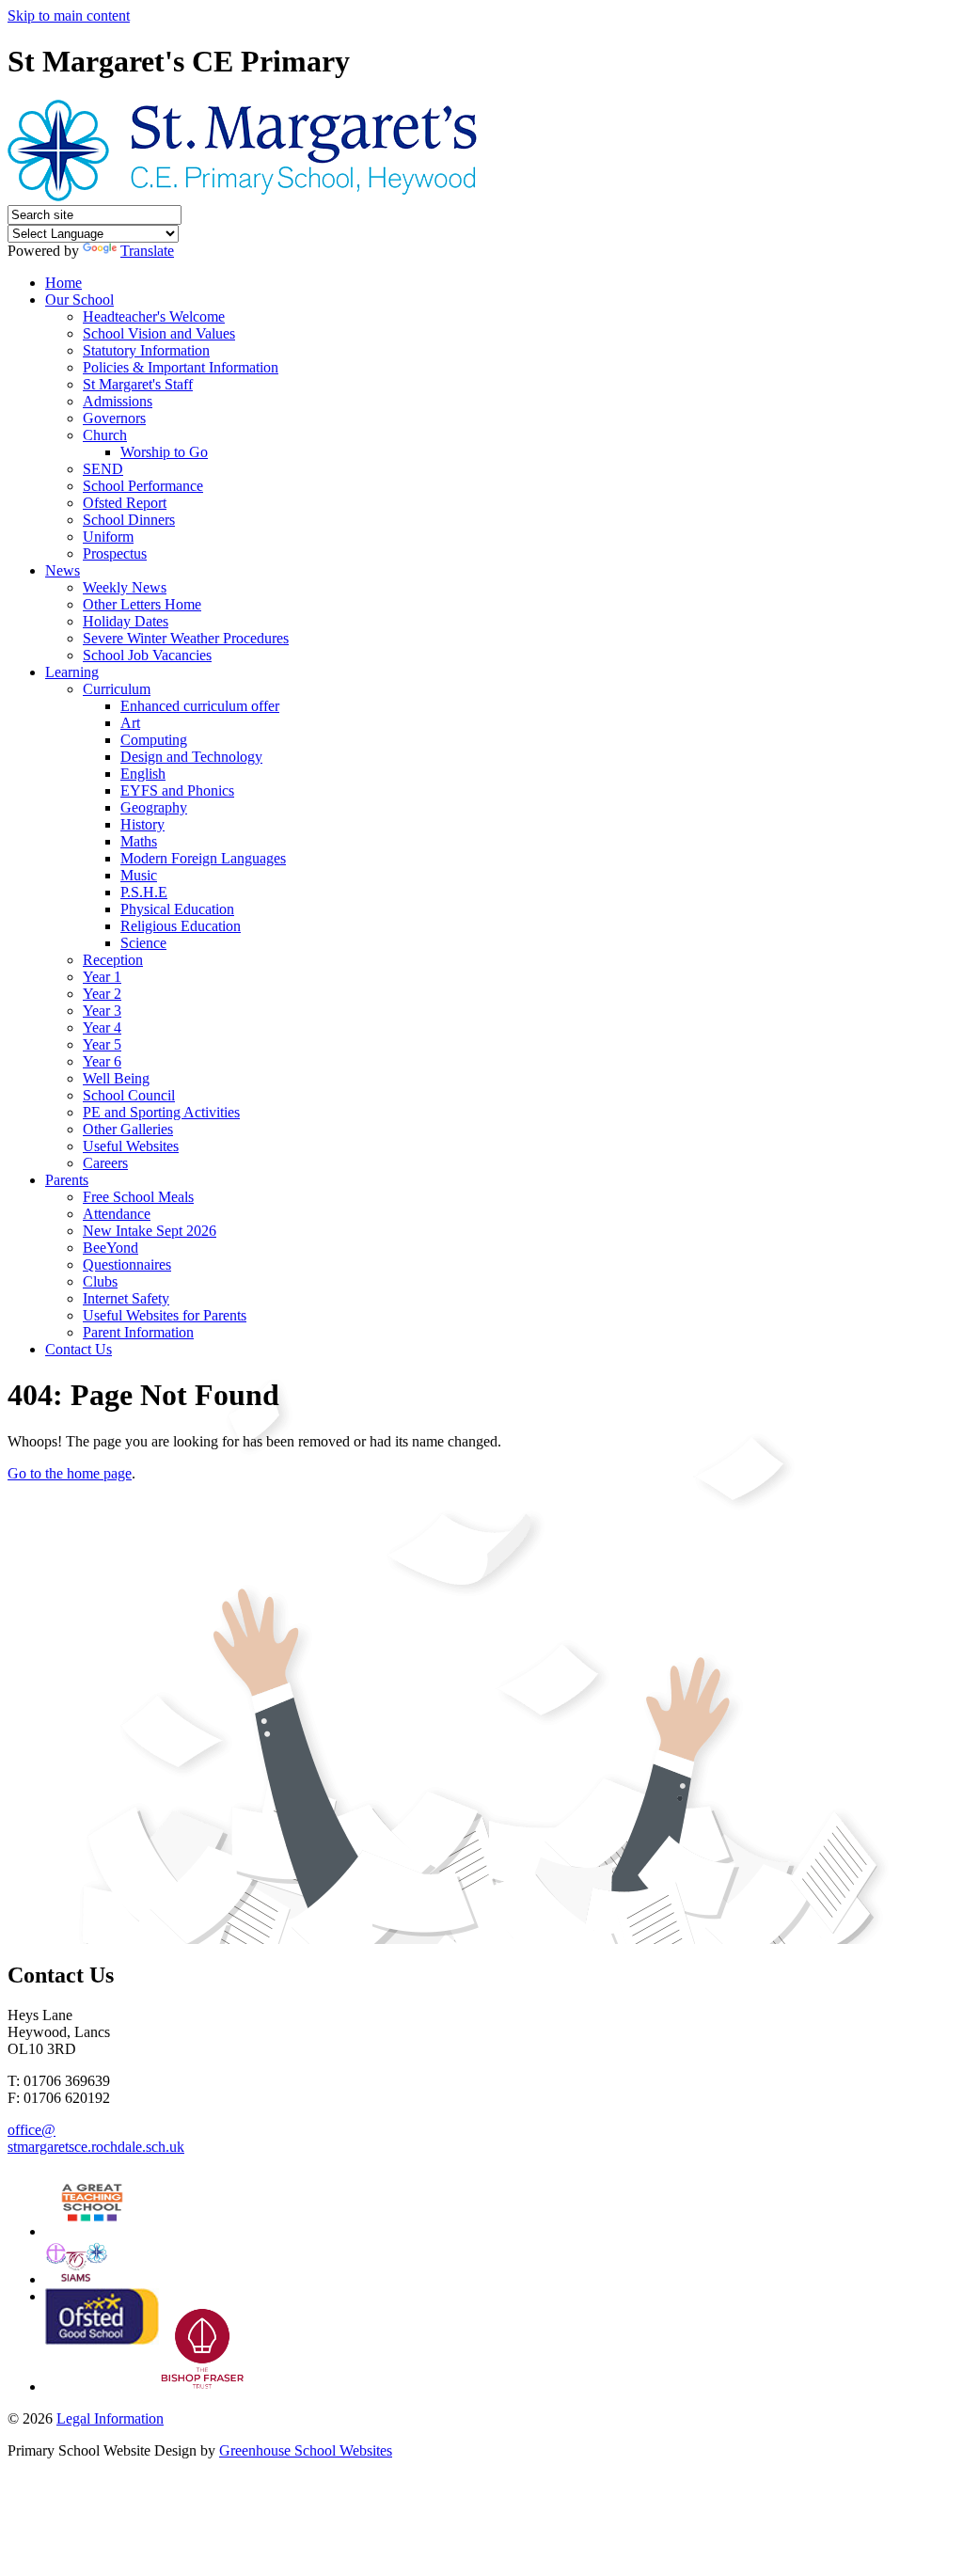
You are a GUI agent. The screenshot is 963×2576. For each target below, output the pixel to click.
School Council (129, 1095)
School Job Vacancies (147, 655)
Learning (72, 672)
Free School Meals (138, 1197)
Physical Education (177, 909)
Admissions (118, 401)
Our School (79, 300)
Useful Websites (131, 1146)
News (63, 570)
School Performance (143, 486)
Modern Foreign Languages (203, 858)
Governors (114, 418)
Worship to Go (164, 452)
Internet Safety (126, 1298)
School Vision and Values (159, 333)
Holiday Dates (126, 621)
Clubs (100, 1281)
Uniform (108, 537)
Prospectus (115, 553)
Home (63, 283)
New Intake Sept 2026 (150, 1231)
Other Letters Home (142, 604)
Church (105, 435)
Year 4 (102, 1027)
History (142, 824)
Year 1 (102, 977)
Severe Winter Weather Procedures (186, 638)
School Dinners (129, 520)
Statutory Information (146, 350)
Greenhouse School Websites (306, 2450)
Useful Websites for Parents (165, 1315)
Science (143, 943)
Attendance (117, 1214)
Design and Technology (191, 757)
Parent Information (138, 1332)
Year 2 (102, 994)
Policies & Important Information (181, 367)
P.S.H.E (144, 892)
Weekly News (125, 587)
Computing (154, 740)
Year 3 (102, 1011)
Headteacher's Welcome (154, 316)
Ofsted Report (125, 503)
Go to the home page (70, 1473)
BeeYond (111, 1248)
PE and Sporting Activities (161, 1112)
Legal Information (110, 2418)
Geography (154, 807)
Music (139, 875)
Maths (139, 841)
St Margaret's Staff (138, 384)
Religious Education (181, 926)
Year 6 (102, 1061)
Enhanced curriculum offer (200, 706)
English (143, 774)
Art (130, 723)
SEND (103, 469)
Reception (113, 960)
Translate (147, 251)
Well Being (116, 1078)
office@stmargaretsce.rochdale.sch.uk (96, 2138)
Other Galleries (128, 1129)
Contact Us (79, 1349)
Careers (105, 1163)
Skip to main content (69, 16)
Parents (67, 1180)
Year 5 (102, 1044)
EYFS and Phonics (177, 790)
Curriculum (117, 689)
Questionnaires (127, 1264)
